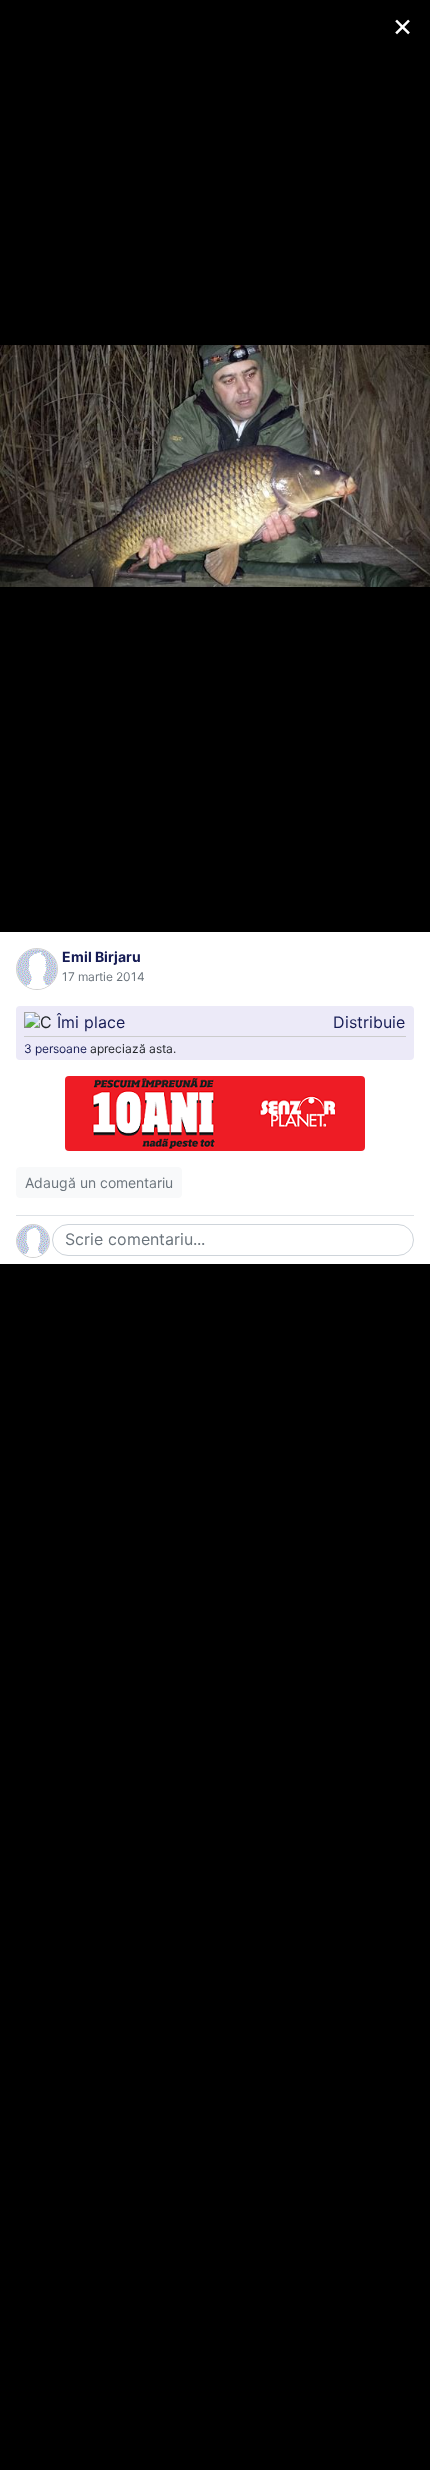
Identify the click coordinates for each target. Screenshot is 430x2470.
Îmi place (91, 1022)
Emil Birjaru (101, 956)
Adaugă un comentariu (99, 1182)
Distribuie (369, 1022)
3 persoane (55, 1048)
